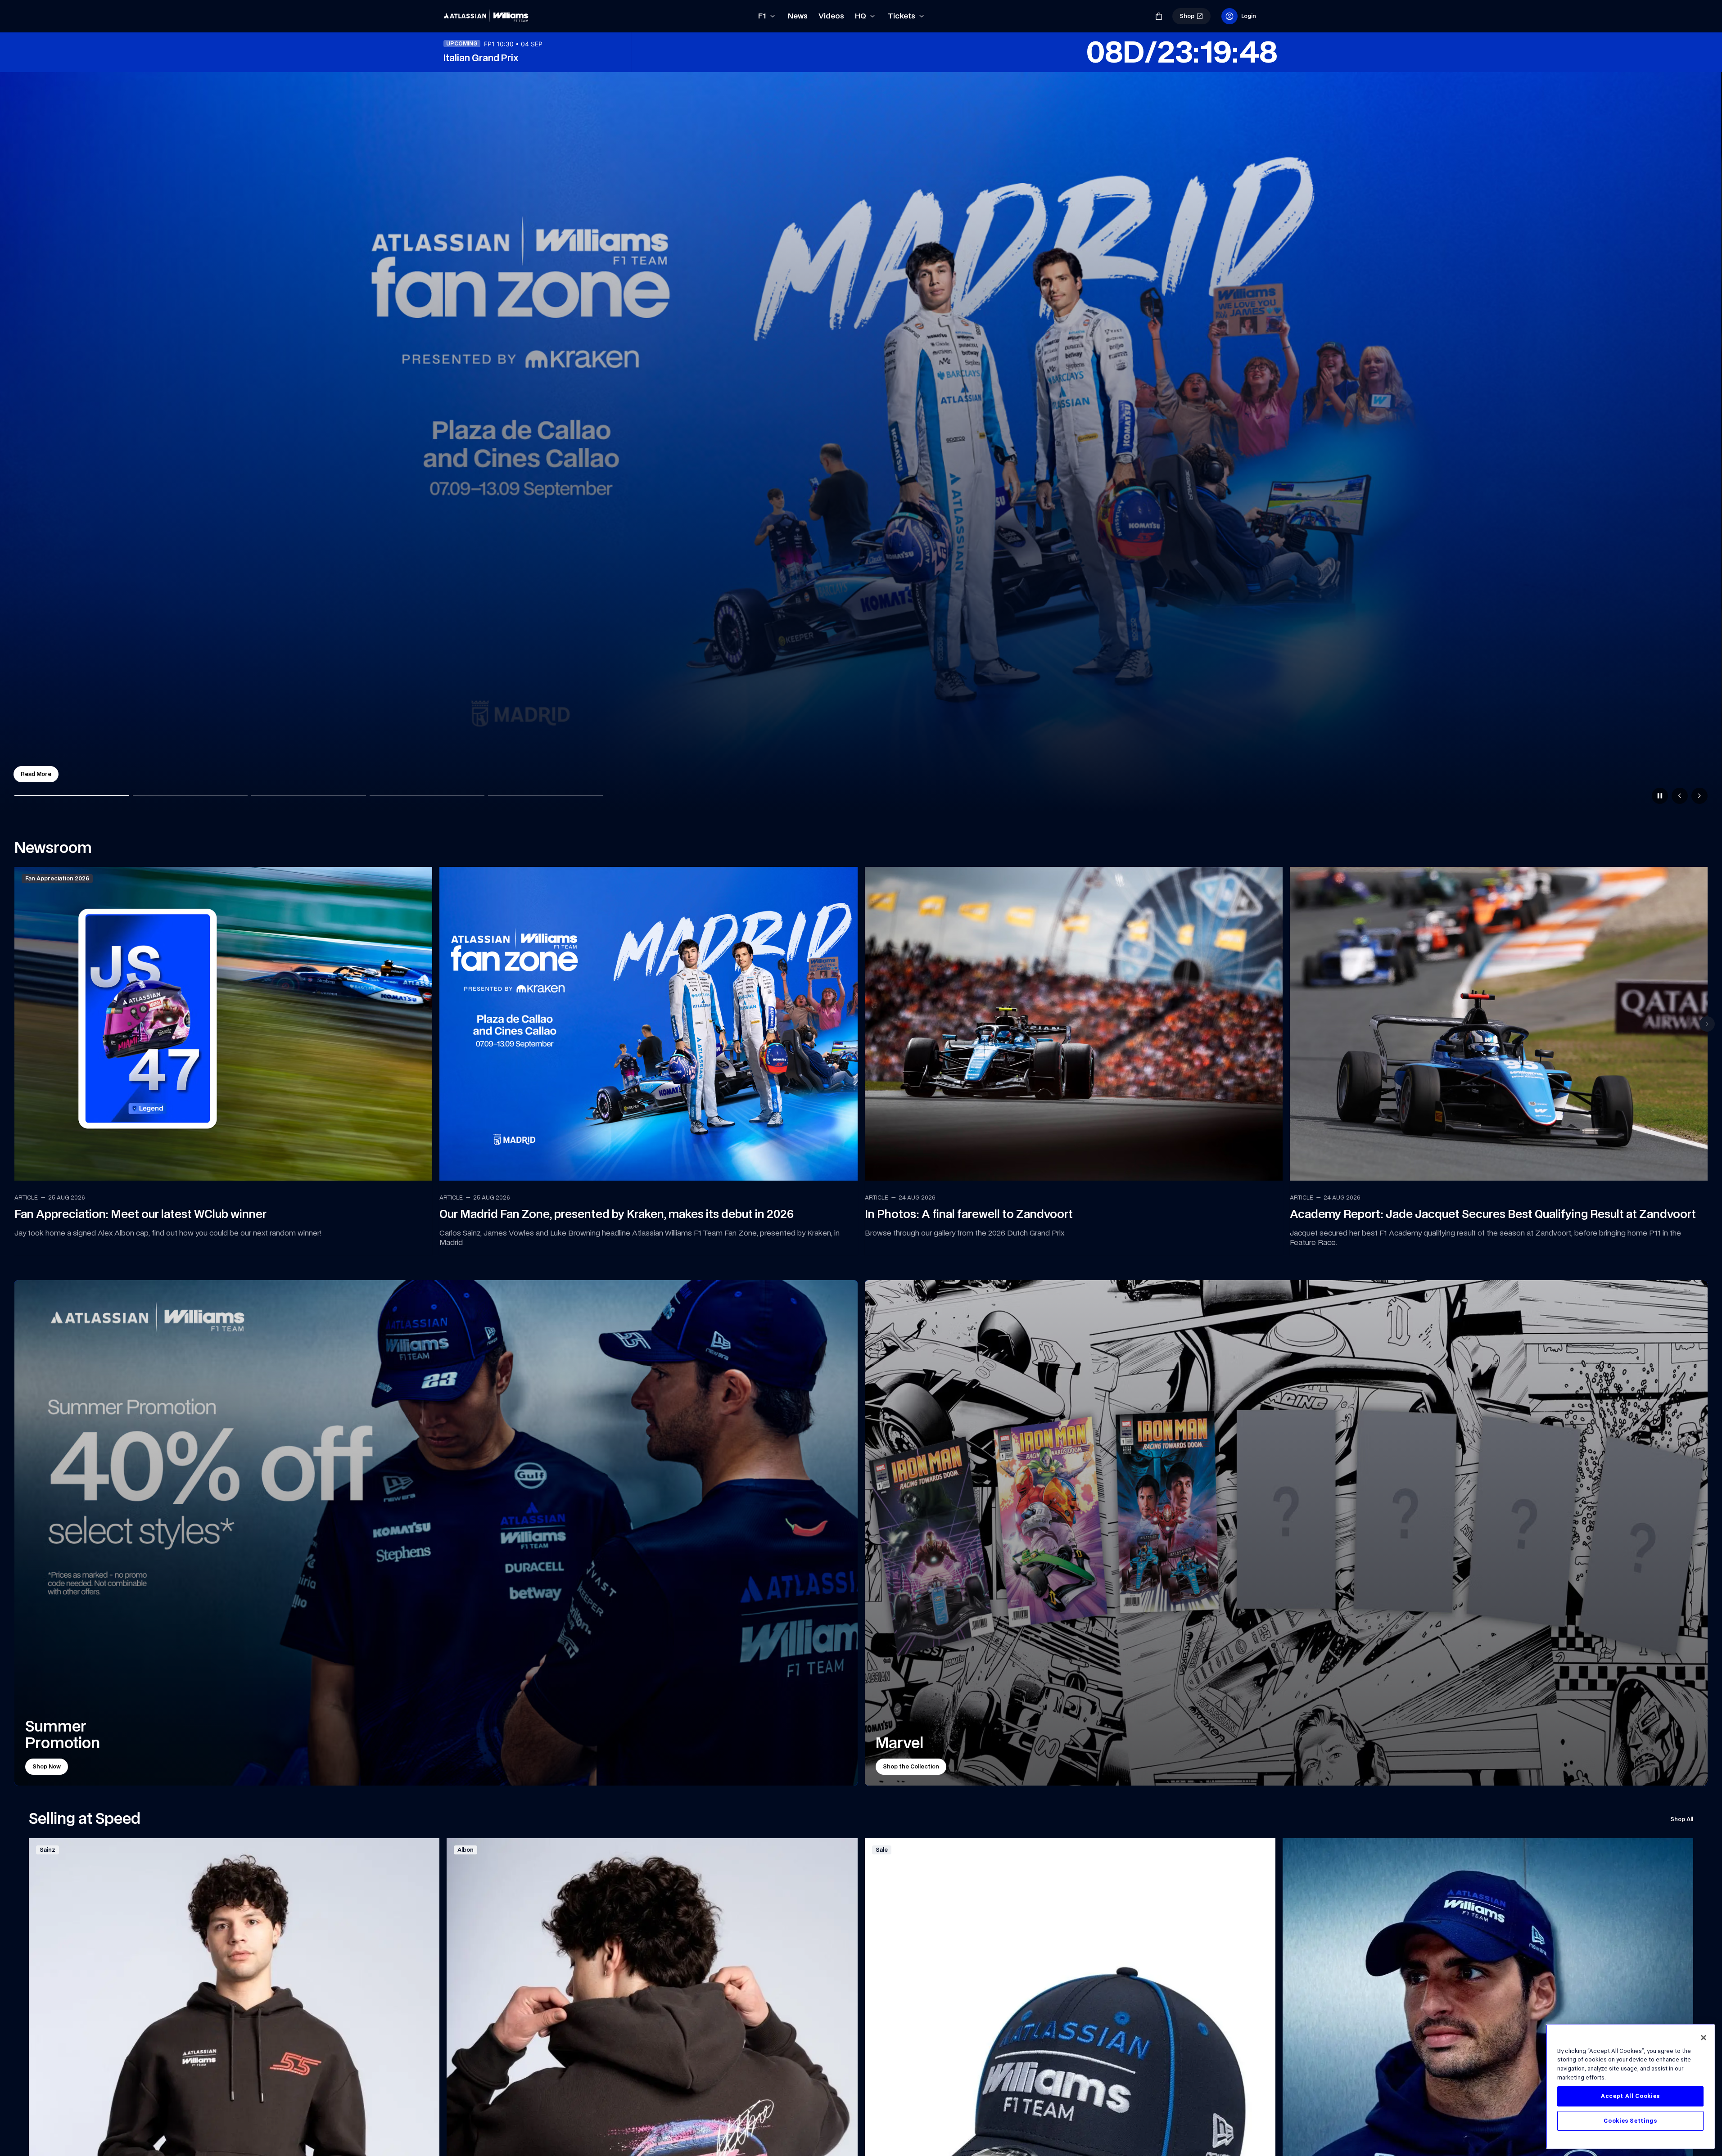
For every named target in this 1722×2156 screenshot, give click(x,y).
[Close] (1704, 2038)
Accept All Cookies (1630, 2096)
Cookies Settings (1630, 2121)
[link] (488, 16)
